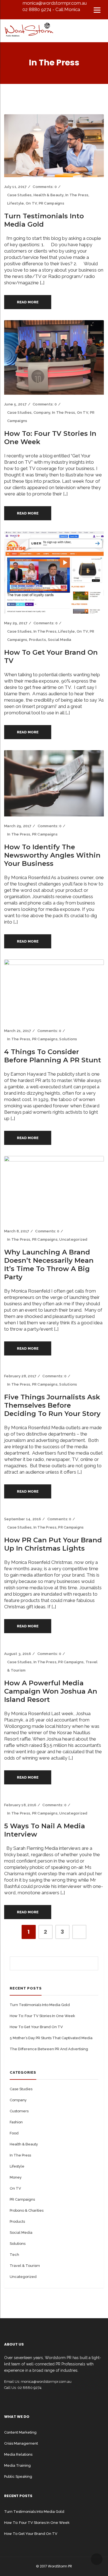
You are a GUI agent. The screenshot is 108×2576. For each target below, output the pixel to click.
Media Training (17, 2465)
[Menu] (97, 10)
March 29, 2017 (18, 826)
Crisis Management (21, 2443)
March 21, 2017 (18, 1031)
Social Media (60, 640)
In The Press (77, 195)
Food (14, 2133)
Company (42, 412)
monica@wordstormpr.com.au (55, 3)
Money (16, 2177)
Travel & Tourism (25, 2266)
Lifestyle (16, 203)
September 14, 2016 (23, 1519)
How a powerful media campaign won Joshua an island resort (51, 1691)
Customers (19, 2111)
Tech (14, 2255)
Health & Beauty (49, 195)
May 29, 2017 (16, 623)
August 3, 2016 (18, 1654)
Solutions (68, 1039)
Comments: (45, 187)
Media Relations (18, 2454)
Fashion (16, 2122)
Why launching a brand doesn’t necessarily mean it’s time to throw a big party (49, 1265)
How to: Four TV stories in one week (42, 2016)
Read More (28, 302)
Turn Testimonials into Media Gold (40, 2005)
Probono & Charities (27, 2210)
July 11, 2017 (15, 187)
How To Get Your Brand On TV (36, 2027)
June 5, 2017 (15, 404)
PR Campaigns (52, 203)
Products (38, 640)
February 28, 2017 (20, 1376)
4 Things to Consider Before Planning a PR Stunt (53, 1056)
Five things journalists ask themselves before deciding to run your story (52, 1405)
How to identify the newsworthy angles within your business (52, 855)
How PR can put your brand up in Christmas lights (53, 1544)
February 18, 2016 (20, 1805)
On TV (31, 203)
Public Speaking (18, 2476)
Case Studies (19, 195)
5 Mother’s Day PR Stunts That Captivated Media (51, 2038)
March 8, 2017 (17, 1231)
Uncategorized (73, 1239)
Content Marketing (20, 2432)
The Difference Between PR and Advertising (49, 2049)
